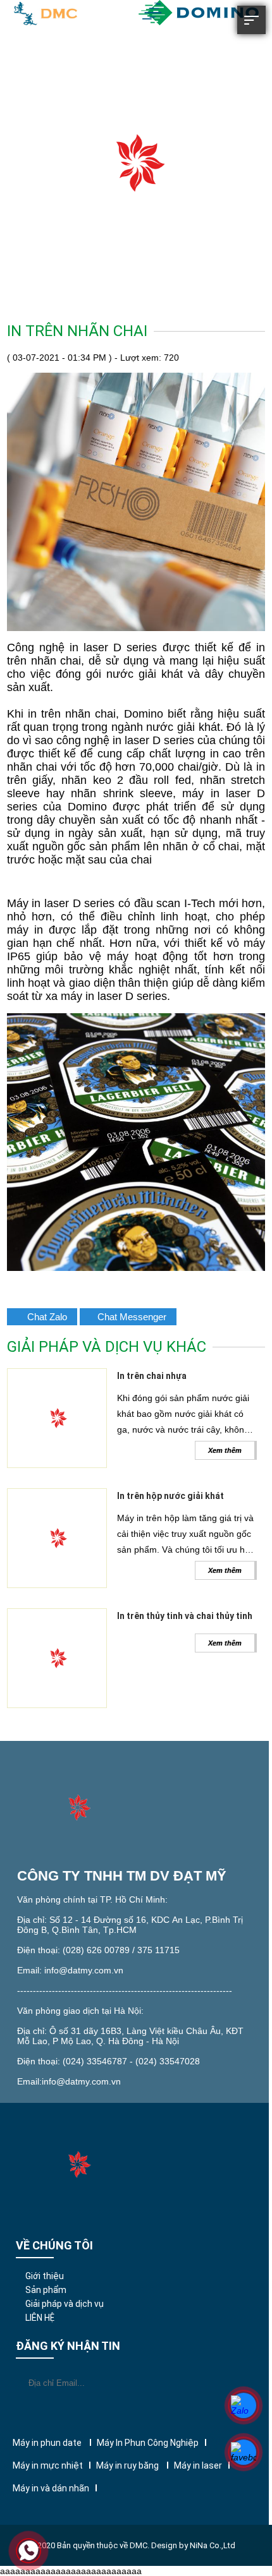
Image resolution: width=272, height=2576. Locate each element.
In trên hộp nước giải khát (170, 1496)
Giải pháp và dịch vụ (65, 2304)
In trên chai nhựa (152, 1376)
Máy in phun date (48, 2443)
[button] (251, 31)
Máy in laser (198, 2465)
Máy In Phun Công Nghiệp (148, 2443)
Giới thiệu (45, 2276)
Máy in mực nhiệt (48, 2465)
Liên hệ (40, 2318)
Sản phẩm (46, 2290)
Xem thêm (225, 1450)
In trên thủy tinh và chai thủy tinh (185, 1616)
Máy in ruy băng (128, 2465)
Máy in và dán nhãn (51, 2488)
